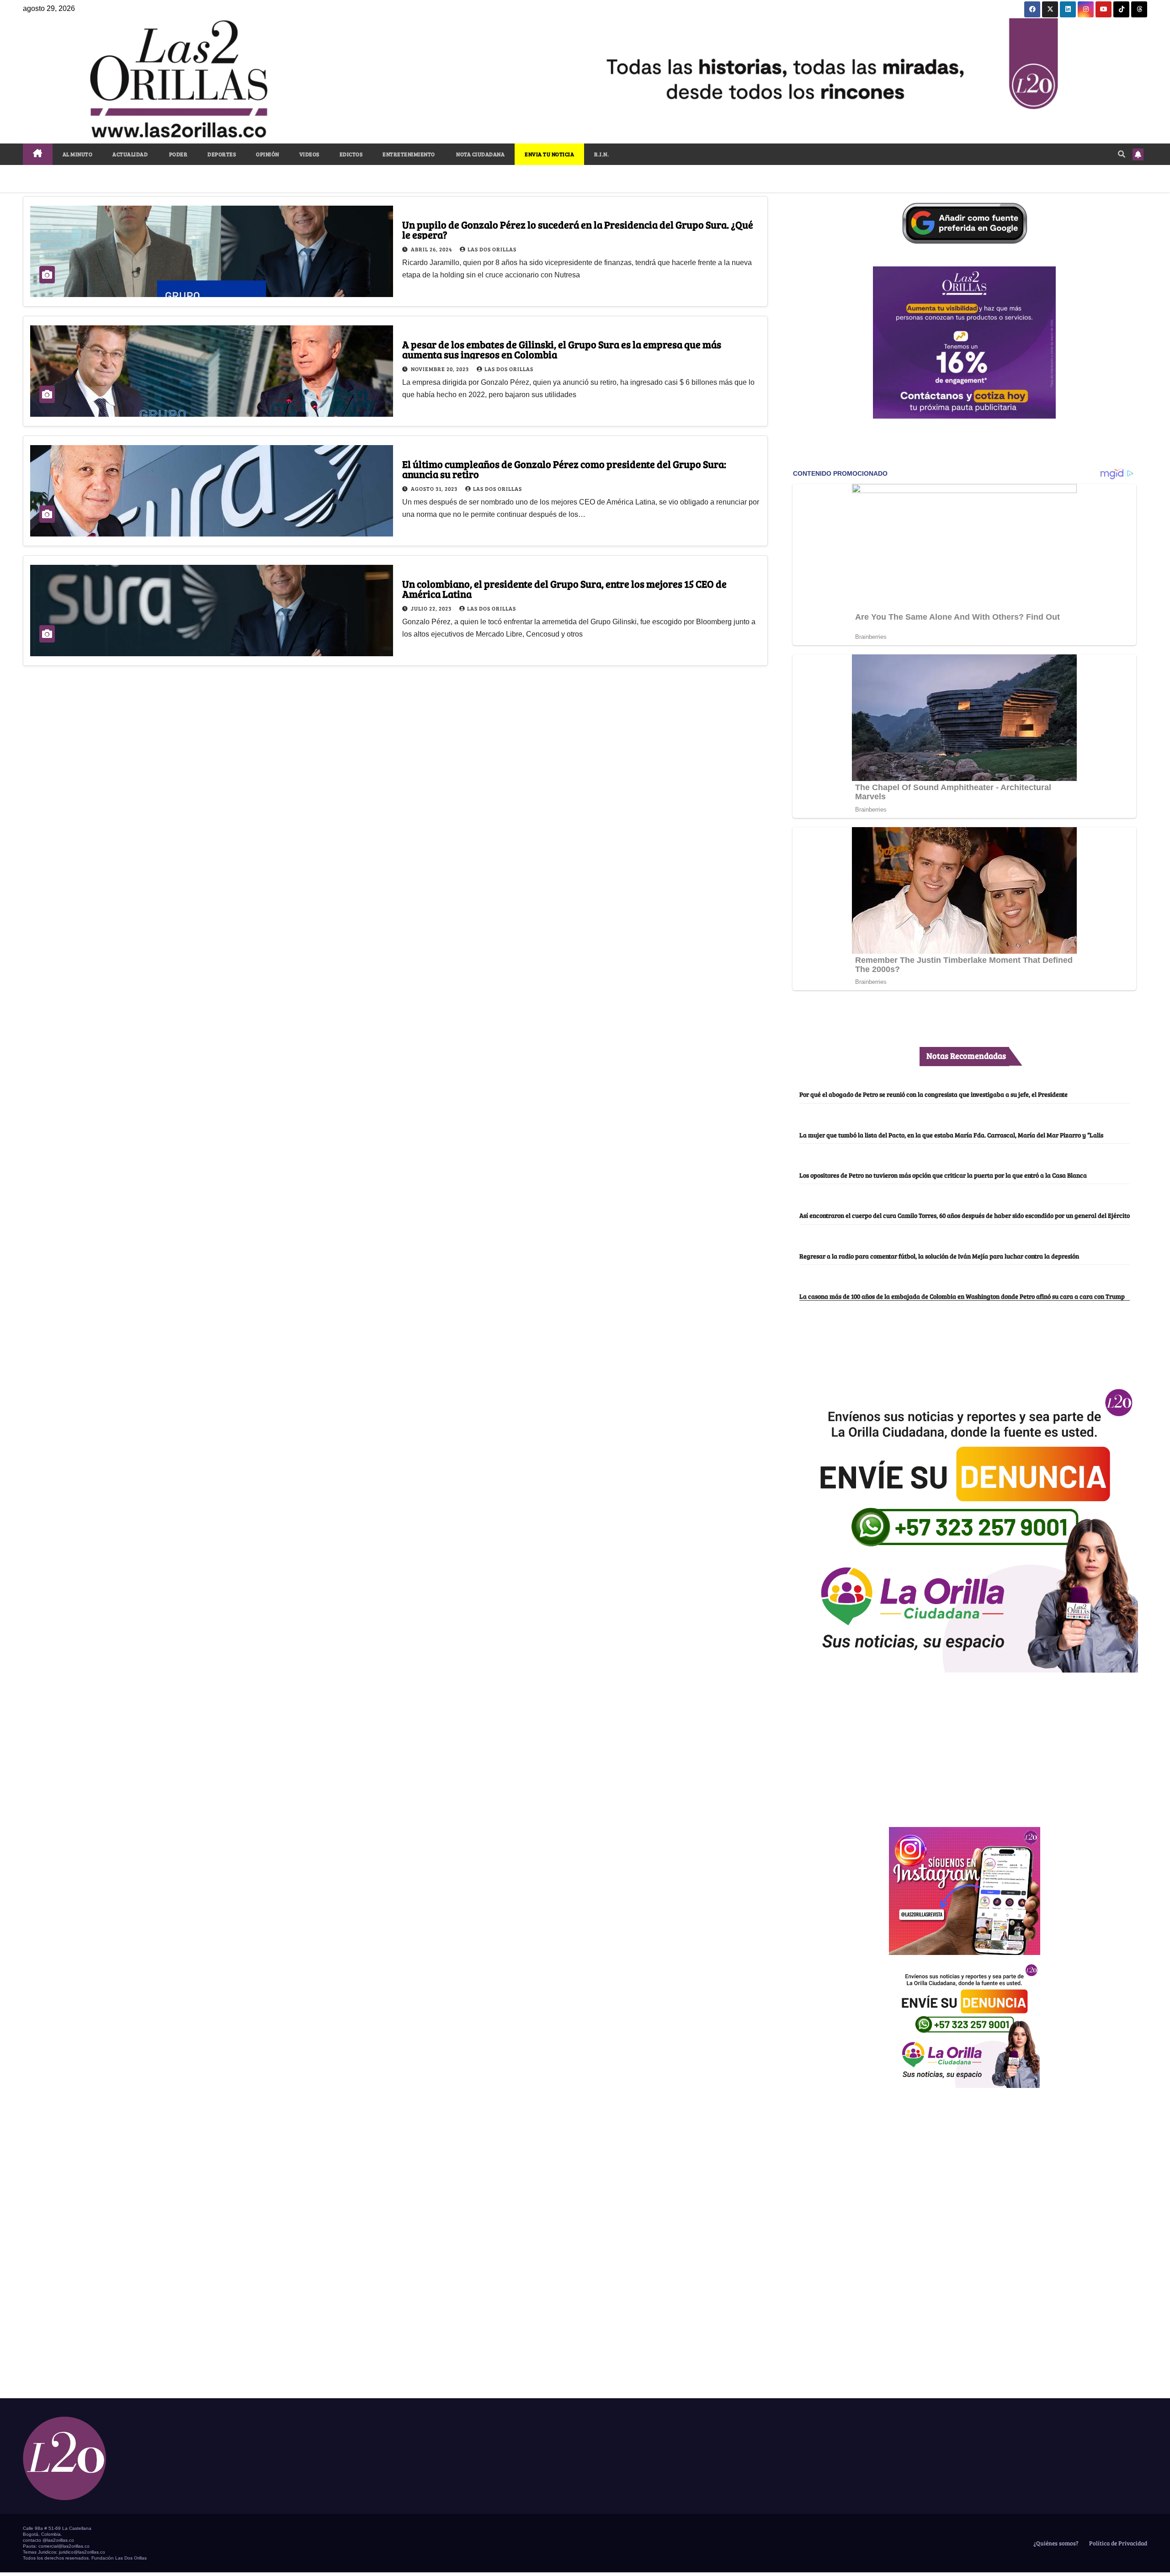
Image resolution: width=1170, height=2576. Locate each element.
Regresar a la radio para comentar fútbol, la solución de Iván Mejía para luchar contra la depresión (939, 1256)
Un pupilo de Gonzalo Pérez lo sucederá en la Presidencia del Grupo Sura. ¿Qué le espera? (578, 229)
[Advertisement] (964, 1745)
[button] (1122, 154)
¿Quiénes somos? (1055, 2543)
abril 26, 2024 (432, 249)
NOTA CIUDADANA (480, 154)
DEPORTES (222, 154)
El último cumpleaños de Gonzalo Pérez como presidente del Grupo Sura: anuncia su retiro (564, 469)
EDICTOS (351, 154)
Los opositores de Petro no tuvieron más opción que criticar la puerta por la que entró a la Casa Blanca (943, 1175)
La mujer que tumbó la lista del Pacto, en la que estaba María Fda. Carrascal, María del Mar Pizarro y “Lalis (951, 1135)
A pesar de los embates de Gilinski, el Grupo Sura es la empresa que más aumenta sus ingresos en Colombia (562, 349)
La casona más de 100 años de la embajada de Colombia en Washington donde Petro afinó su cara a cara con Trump (962, 1296)
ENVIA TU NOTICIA (549, 154)
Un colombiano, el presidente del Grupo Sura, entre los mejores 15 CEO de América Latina (564, 589)
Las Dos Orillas (492, 249)
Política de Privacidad (1117, 2543)
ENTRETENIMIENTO (409, 154)
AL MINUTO (78, 154)
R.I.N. (601, 154)
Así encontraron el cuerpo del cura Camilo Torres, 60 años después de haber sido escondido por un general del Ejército (965, 1215)
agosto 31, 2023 (435, 489)
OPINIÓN (268, 154)
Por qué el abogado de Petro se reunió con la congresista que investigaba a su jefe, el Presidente (933, 1094)
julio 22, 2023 (432, 608)
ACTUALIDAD (130, 154)
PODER (178, 154)
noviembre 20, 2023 (441, 369)
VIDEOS (309, 154)
